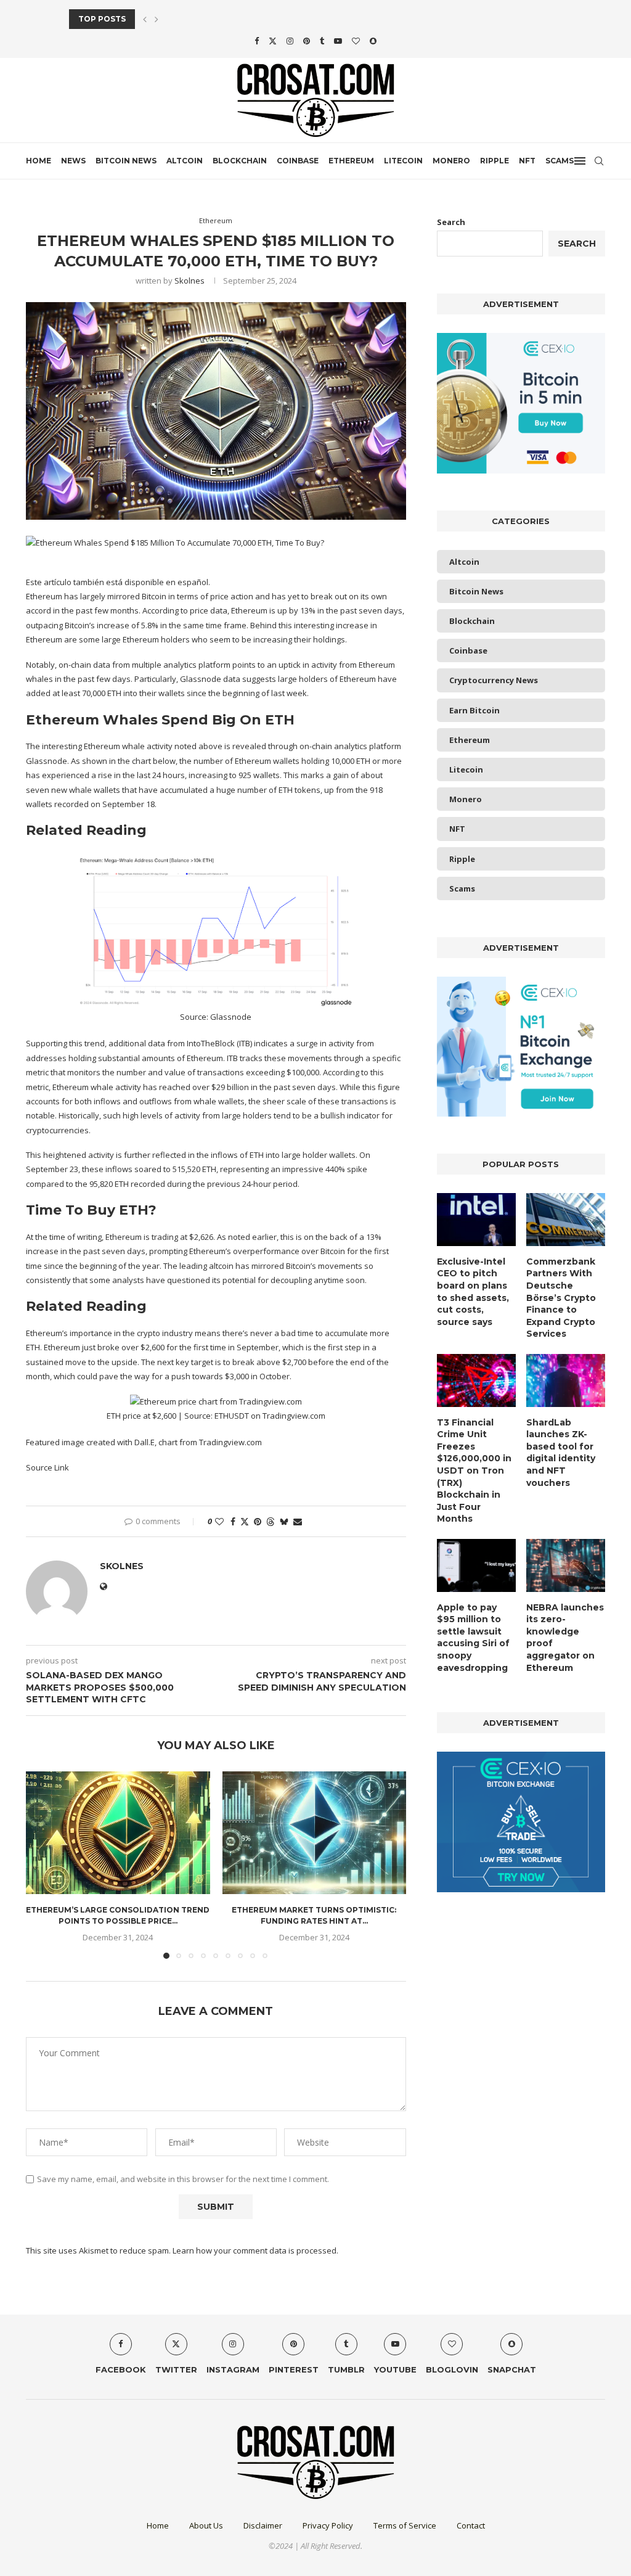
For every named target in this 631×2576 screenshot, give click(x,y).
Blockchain (240, 161)
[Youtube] (338, 41)
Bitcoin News (126, 161)
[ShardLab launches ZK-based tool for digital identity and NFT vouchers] (566, 1380)
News (73, 161)
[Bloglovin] (356, 41)
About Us (206, 2525)
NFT (527, 161)
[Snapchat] (373, 41)
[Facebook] (257, 41)
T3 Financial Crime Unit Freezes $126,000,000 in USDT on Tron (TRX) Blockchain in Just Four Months (474, 1471)
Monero (451, 161)
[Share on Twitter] (245, 1521)
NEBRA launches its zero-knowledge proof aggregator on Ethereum (565, 1638)
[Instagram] (290, 41)
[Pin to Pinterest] (258, 1521)
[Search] (599, 161)
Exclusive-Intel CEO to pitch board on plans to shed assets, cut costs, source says (473, 1292)
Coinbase (298, 161)
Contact (471, 2525)
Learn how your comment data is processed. (255, 2250)
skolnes (189, 281)
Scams (560, 161)
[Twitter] (273, 41)
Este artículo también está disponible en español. (118, 582)
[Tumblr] (322, 41)
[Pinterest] (307, 41)
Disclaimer (263, 2525)
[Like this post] (219, 1521)
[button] (145, 19)
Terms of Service (405, 2525)
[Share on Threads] (271, 1521)
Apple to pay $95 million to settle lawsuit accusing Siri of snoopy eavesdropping (473, 1638)
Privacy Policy (328, 2525)
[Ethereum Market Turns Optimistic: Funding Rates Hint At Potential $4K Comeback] (315, 1833)
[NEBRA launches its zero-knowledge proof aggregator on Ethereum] (566, 1565)
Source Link (47, 1467)
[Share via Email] (298, 1521)
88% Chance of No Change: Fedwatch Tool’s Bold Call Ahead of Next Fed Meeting (257, 19)
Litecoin (403, 161)
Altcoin (185, 161)
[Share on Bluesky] (284, 1521)
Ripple (495, 161)
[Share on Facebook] (233, 1521)
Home (39, 161)
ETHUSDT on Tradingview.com (270, 1416)
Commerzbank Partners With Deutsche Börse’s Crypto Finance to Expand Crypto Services (561, 1298)
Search (451, 222)
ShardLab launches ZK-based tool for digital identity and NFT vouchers (561, 1453)
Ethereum (351, 161)
